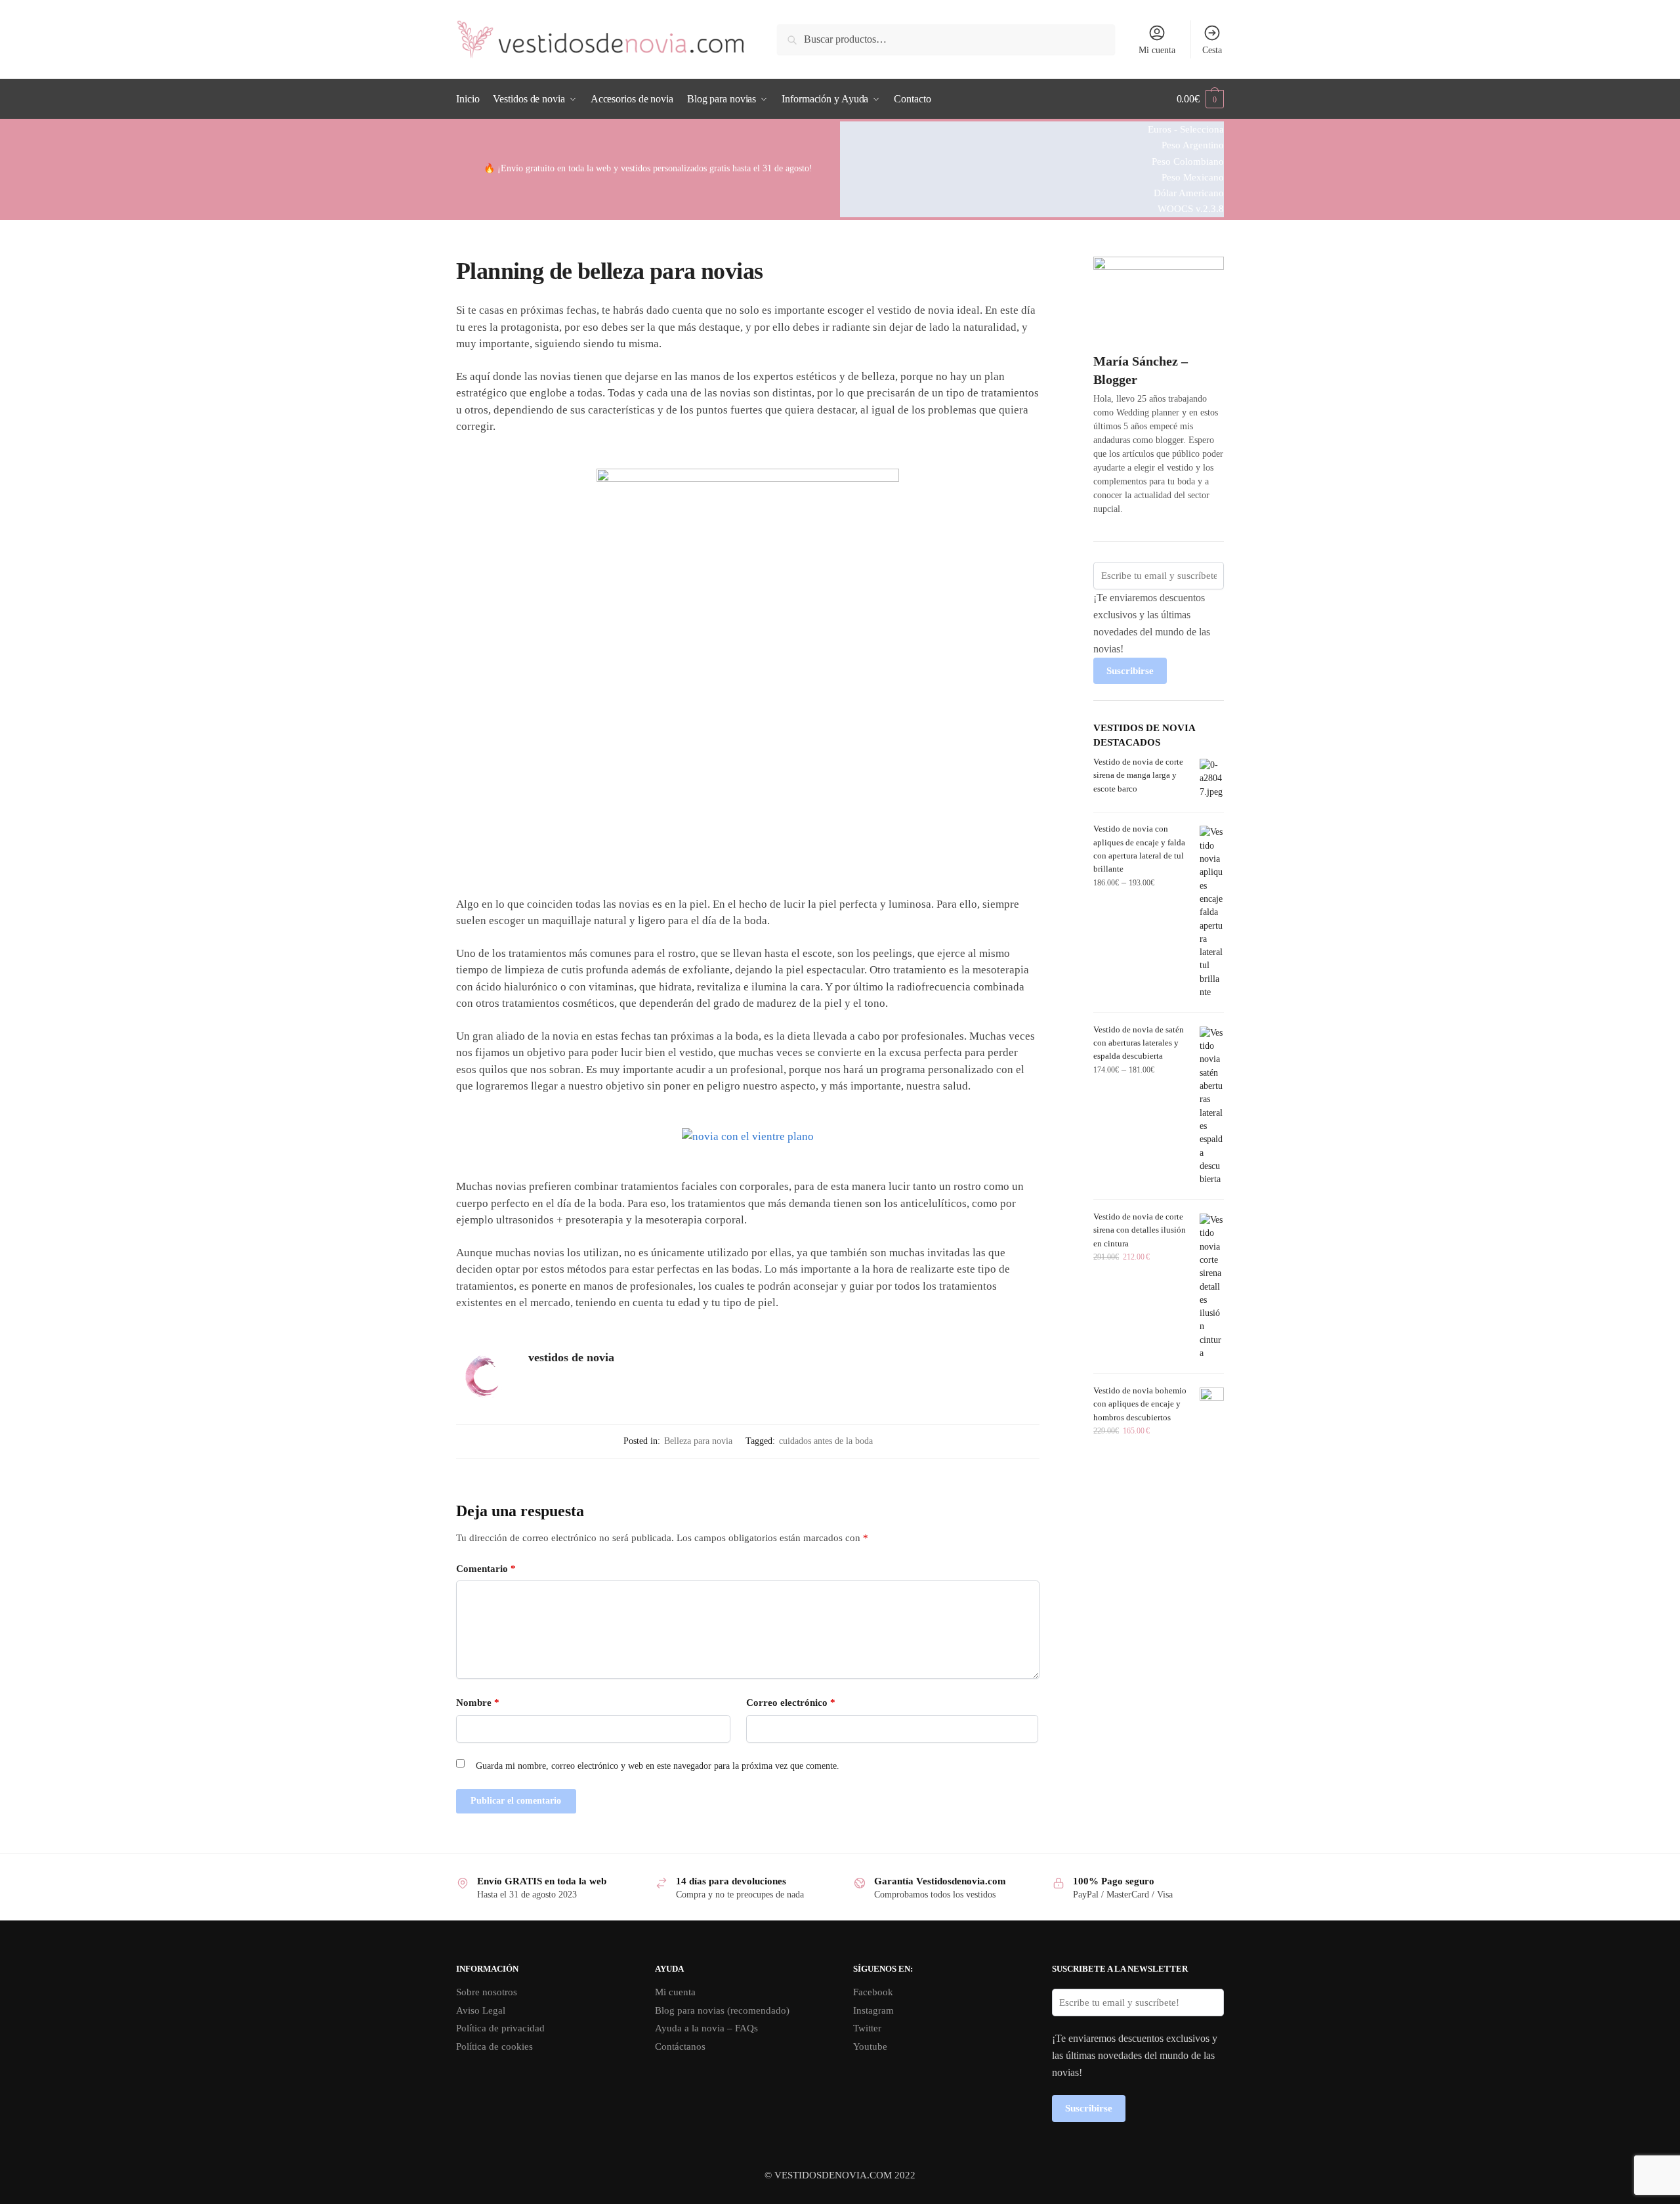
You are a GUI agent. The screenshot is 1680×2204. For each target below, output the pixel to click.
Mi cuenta (1157, 50)
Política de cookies (494, 2046)
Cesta (1212, 50)
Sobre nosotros (487, 1992)
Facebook (873, 1992)
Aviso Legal (481, 2010)
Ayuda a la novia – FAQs (706, 2028)
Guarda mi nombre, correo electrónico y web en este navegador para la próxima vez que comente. (658, 1766)
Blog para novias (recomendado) (722, 2010)
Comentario (486, 1569)
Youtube (870, 2046)
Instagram (873, 2010)
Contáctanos (680, 2046)
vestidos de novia (571, 1357)
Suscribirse (1130, 671)
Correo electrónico (791, 1703)
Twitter (867, 2028)
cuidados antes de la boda (826, 1441)
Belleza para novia (698, 1441)
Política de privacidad (500, 2028)
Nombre (478, 1703)
